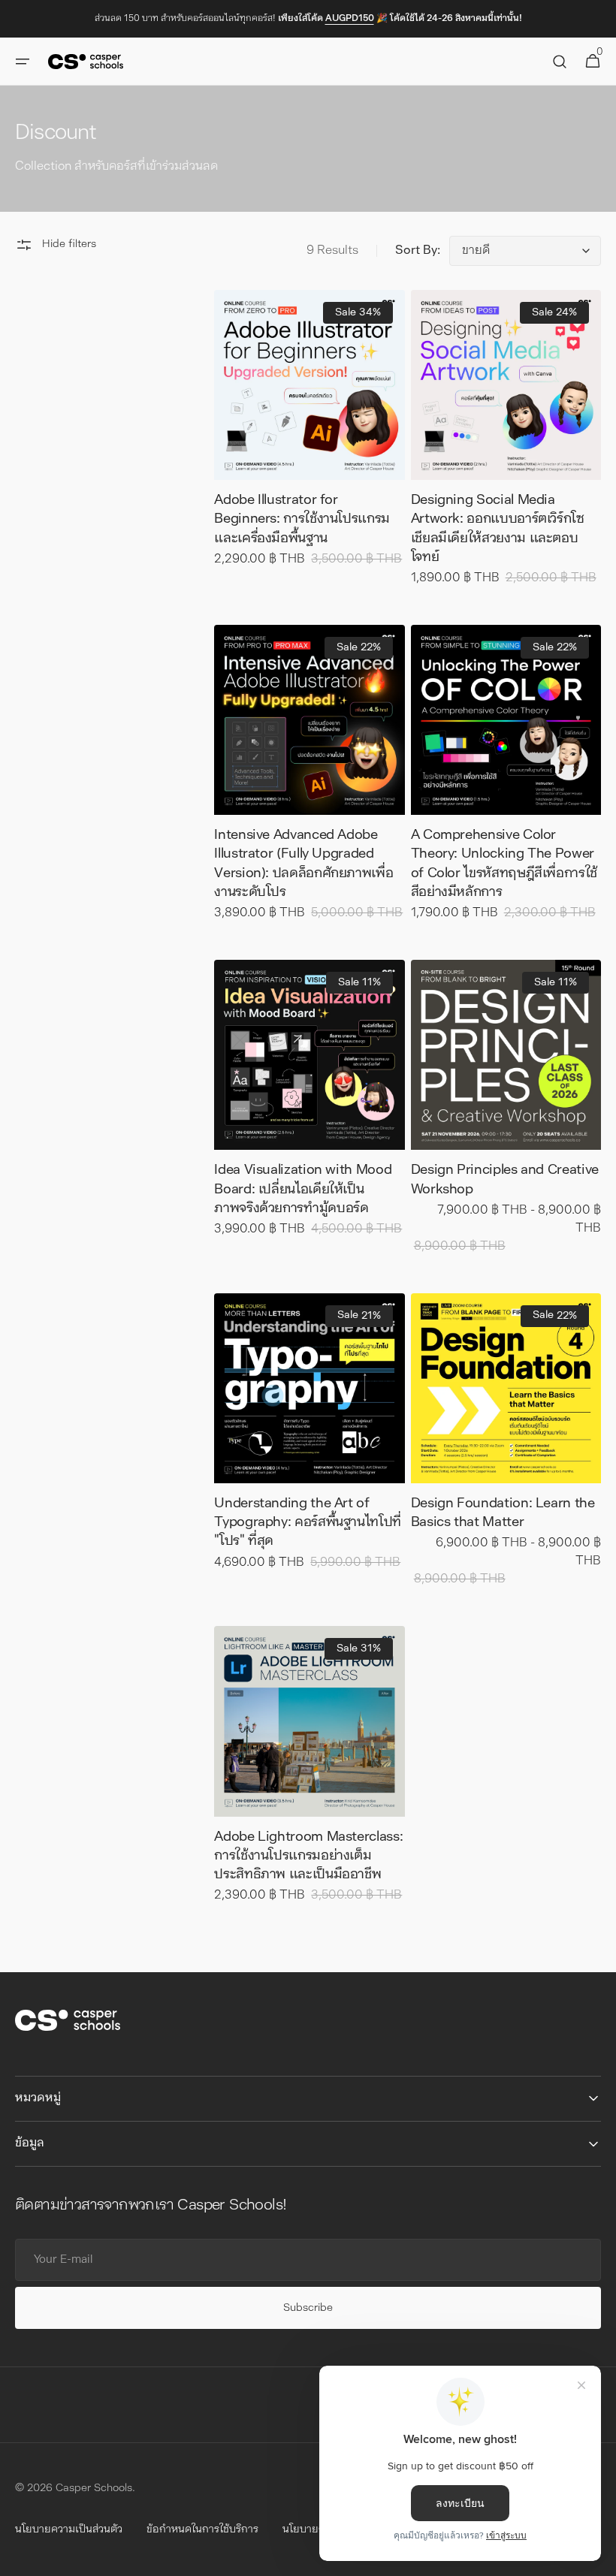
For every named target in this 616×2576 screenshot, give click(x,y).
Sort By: (418, 251)
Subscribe (308, 2308)
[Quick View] (253, 441)
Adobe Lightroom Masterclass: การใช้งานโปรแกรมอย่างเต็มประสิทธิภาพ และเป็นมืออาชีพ (308, 1857)
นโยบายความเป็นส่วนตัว (69, 2530)
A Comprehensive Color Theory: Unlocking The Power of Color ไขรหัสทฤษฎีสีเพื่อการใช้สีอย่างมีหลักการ (504, 864)
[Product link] (309, 439)
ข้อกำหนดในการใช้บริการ (202, 2530)
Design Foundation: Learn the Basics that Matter (503, 1514)
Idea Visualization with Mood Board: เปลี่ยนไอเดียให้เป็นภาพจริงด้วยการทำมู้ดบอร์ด (303, 1190)
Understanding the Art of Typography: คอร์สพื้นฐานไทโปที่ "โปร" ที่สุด (308, 1523)
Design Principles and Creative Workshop (505, 1180)
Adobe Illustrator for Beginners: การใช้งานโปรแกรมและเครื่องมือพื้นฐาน (302, 520)
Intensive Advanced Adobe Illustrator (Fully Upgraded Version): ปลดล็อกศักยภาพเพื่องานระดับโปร (303, 864)
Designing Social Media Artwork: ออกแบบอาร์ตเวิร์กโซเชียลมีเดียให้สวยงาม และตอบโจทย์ (498, 529)
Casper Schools (94, 2489)
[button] (23, 62)
